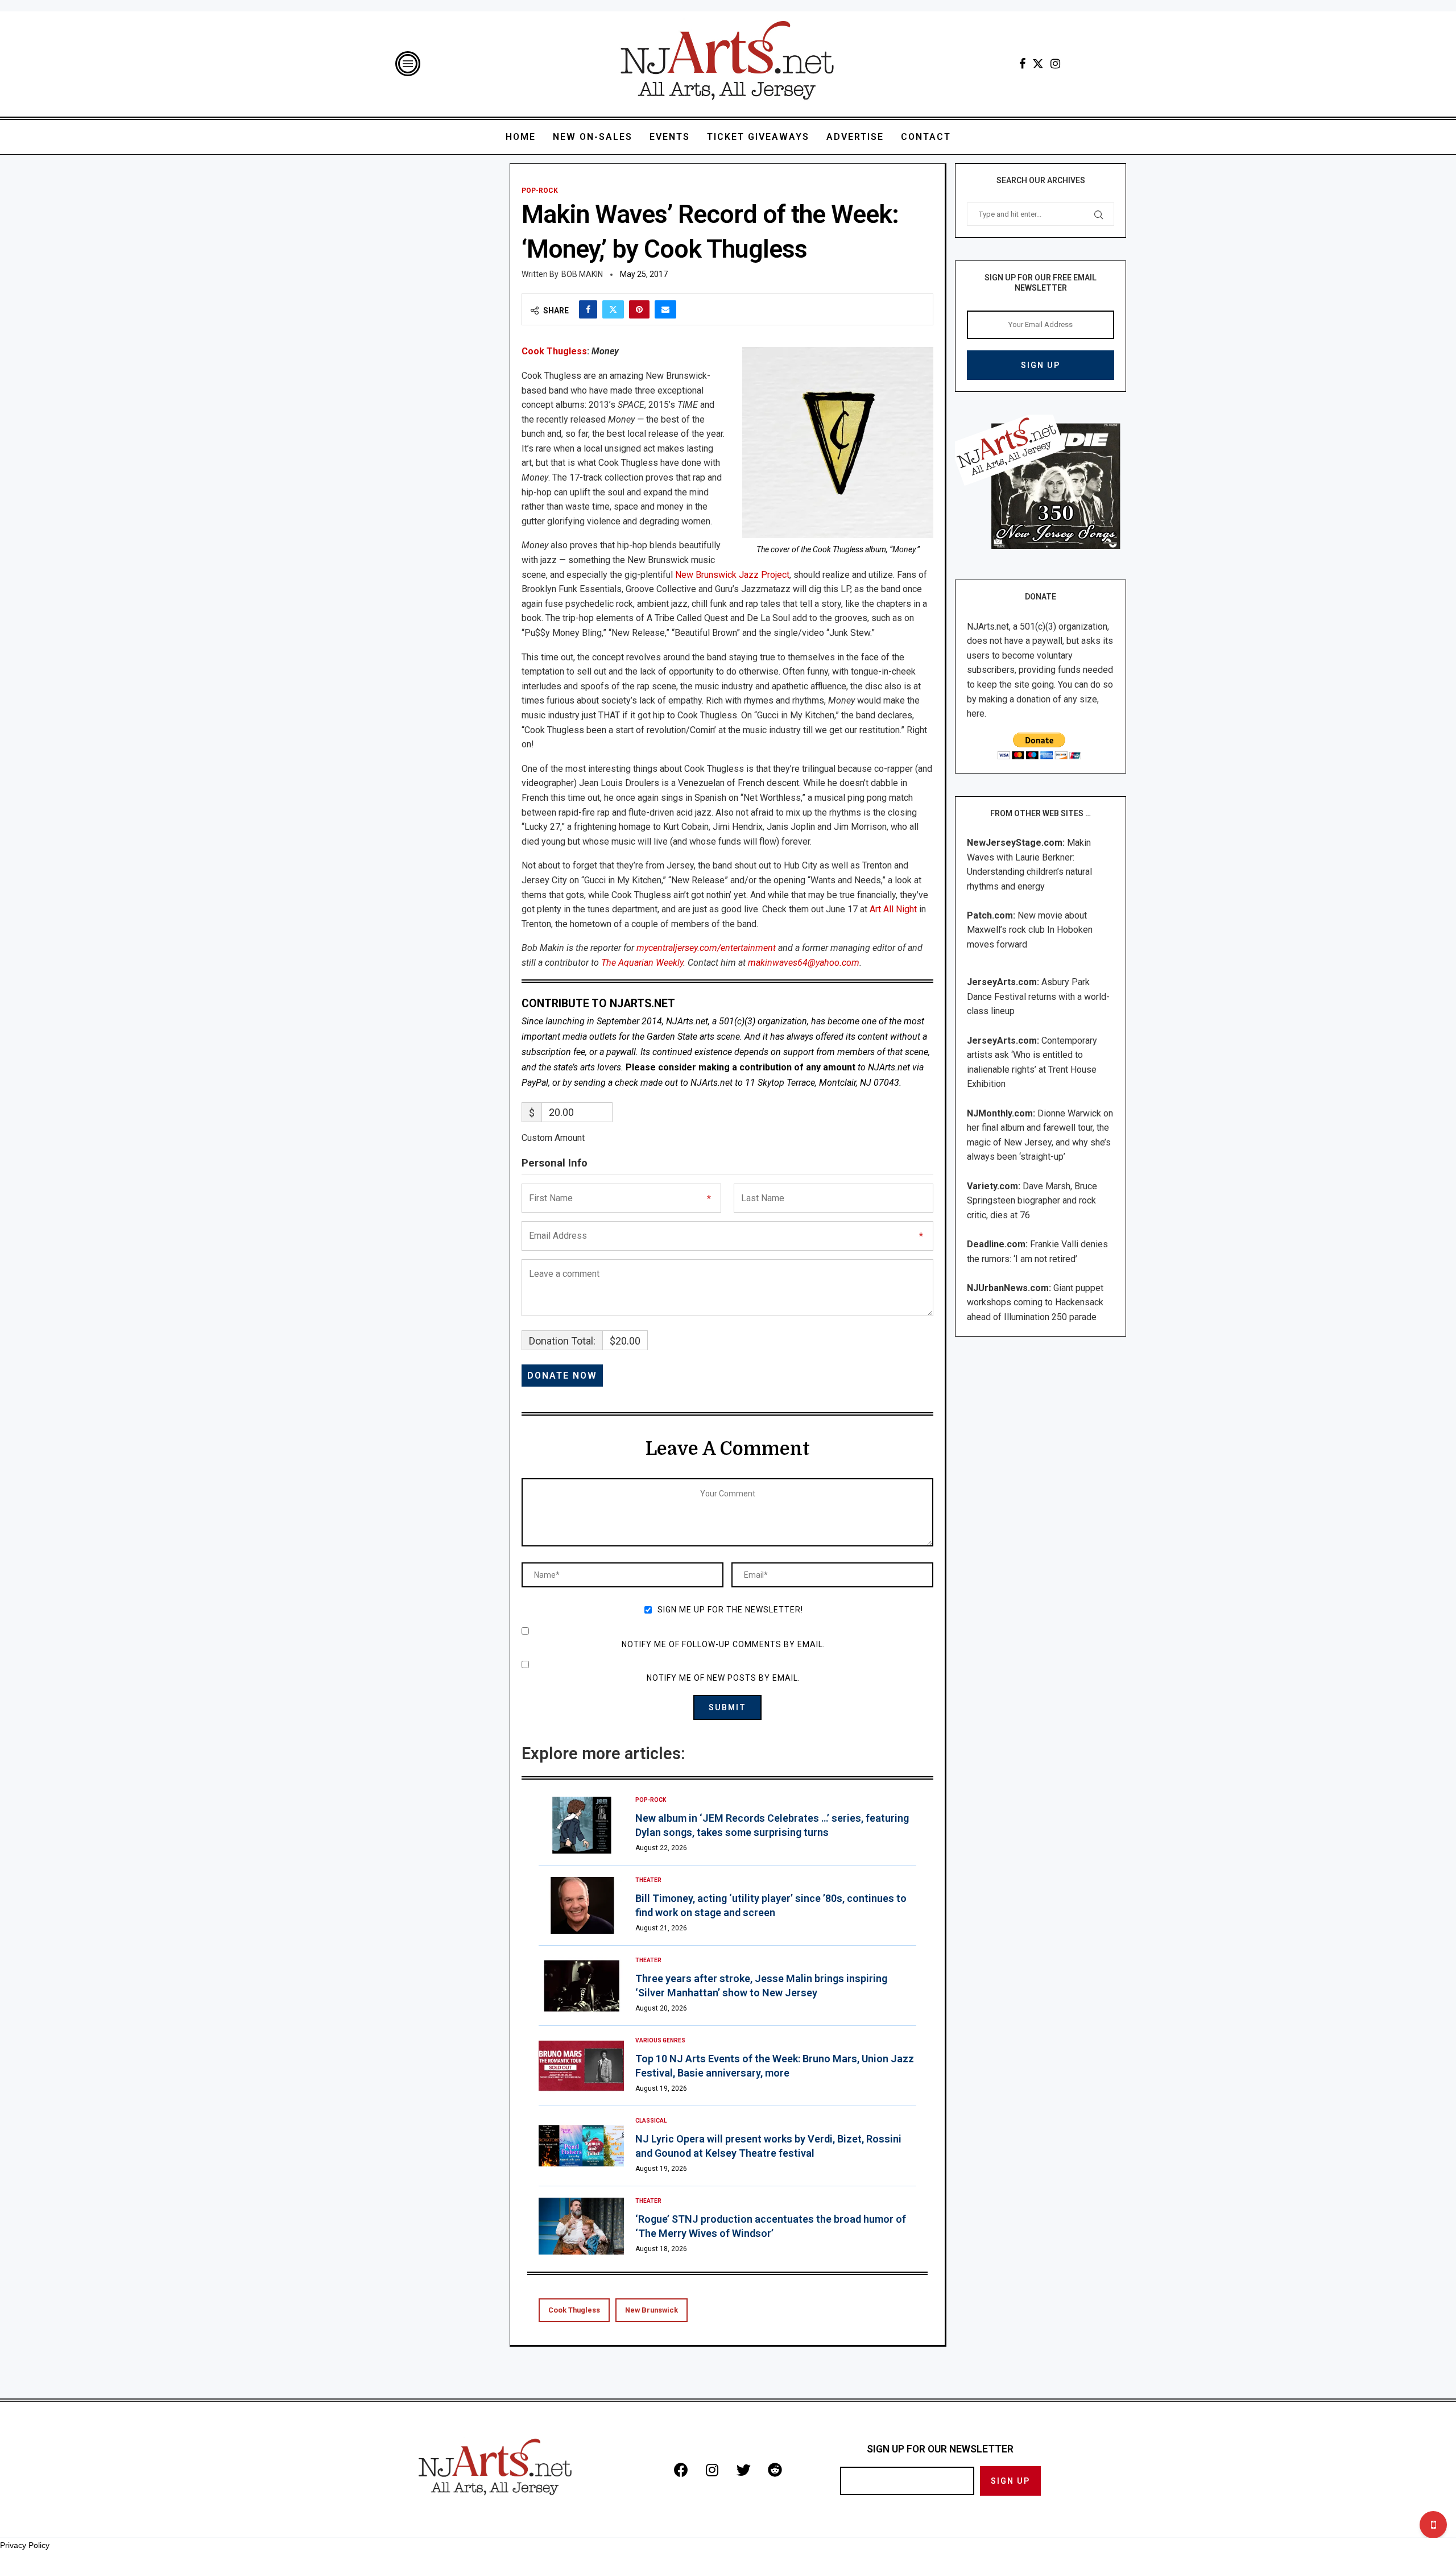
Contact (926, 137)
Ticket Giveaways (758, 137)
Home (521, 137)
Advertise (855, 137)
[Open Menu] (408, 64)
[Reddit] (775, 2470)
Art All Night (893, 909)
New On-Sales (593, 137)
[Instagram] (1055, 64)
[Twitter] (1038, 64)
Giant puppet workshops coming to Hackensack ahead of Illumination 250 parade (1035, 1302)
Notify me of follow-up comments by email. (723, 1644)
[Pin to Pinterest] (639, 309)
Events (670, 137)
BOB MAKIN (582, 274)
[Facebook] (1022, 64)
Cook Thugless (554, 351)
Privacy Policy (25, 2545)
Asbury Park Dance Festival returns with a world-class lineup (1038, 996)
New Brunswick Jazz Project (732, 575)
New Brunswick (652, 2310)
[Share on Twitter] (613, 309)
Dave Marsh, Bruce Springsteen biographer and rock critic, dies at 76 (1032, 1201)
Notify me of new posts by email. (723, 1678)
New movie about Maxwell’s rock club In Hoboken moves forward (1030, 930)
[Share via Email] (665, 309)
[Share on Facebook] (588, 309)
